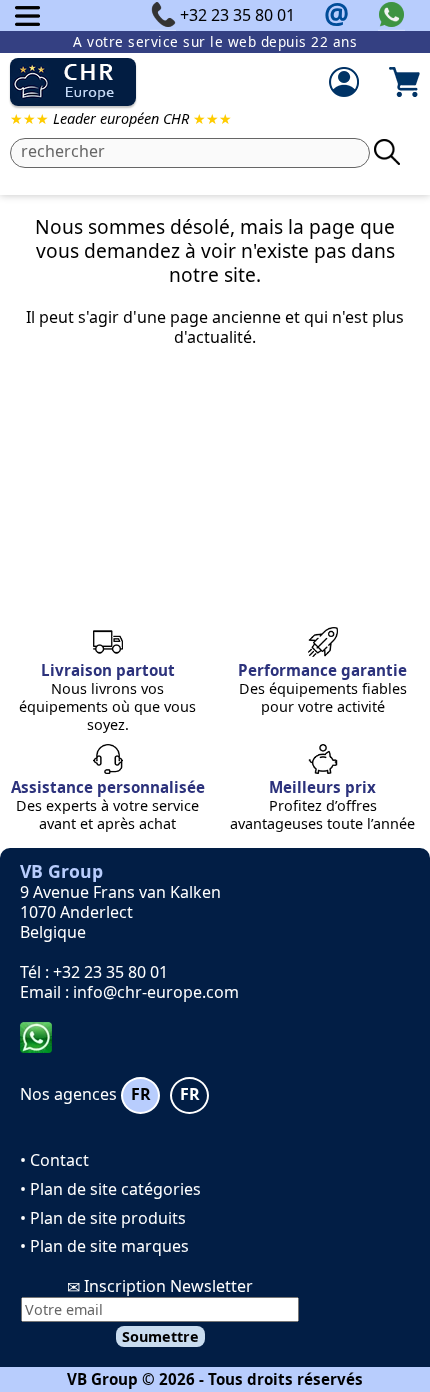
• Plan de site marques (104, 1246)
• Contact (54, 1160)
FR (141, 1094)
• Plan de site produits (103, 1218)
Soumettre (160, 1336)
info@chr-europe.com (156, 992)
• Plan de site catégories (110, 1189)
